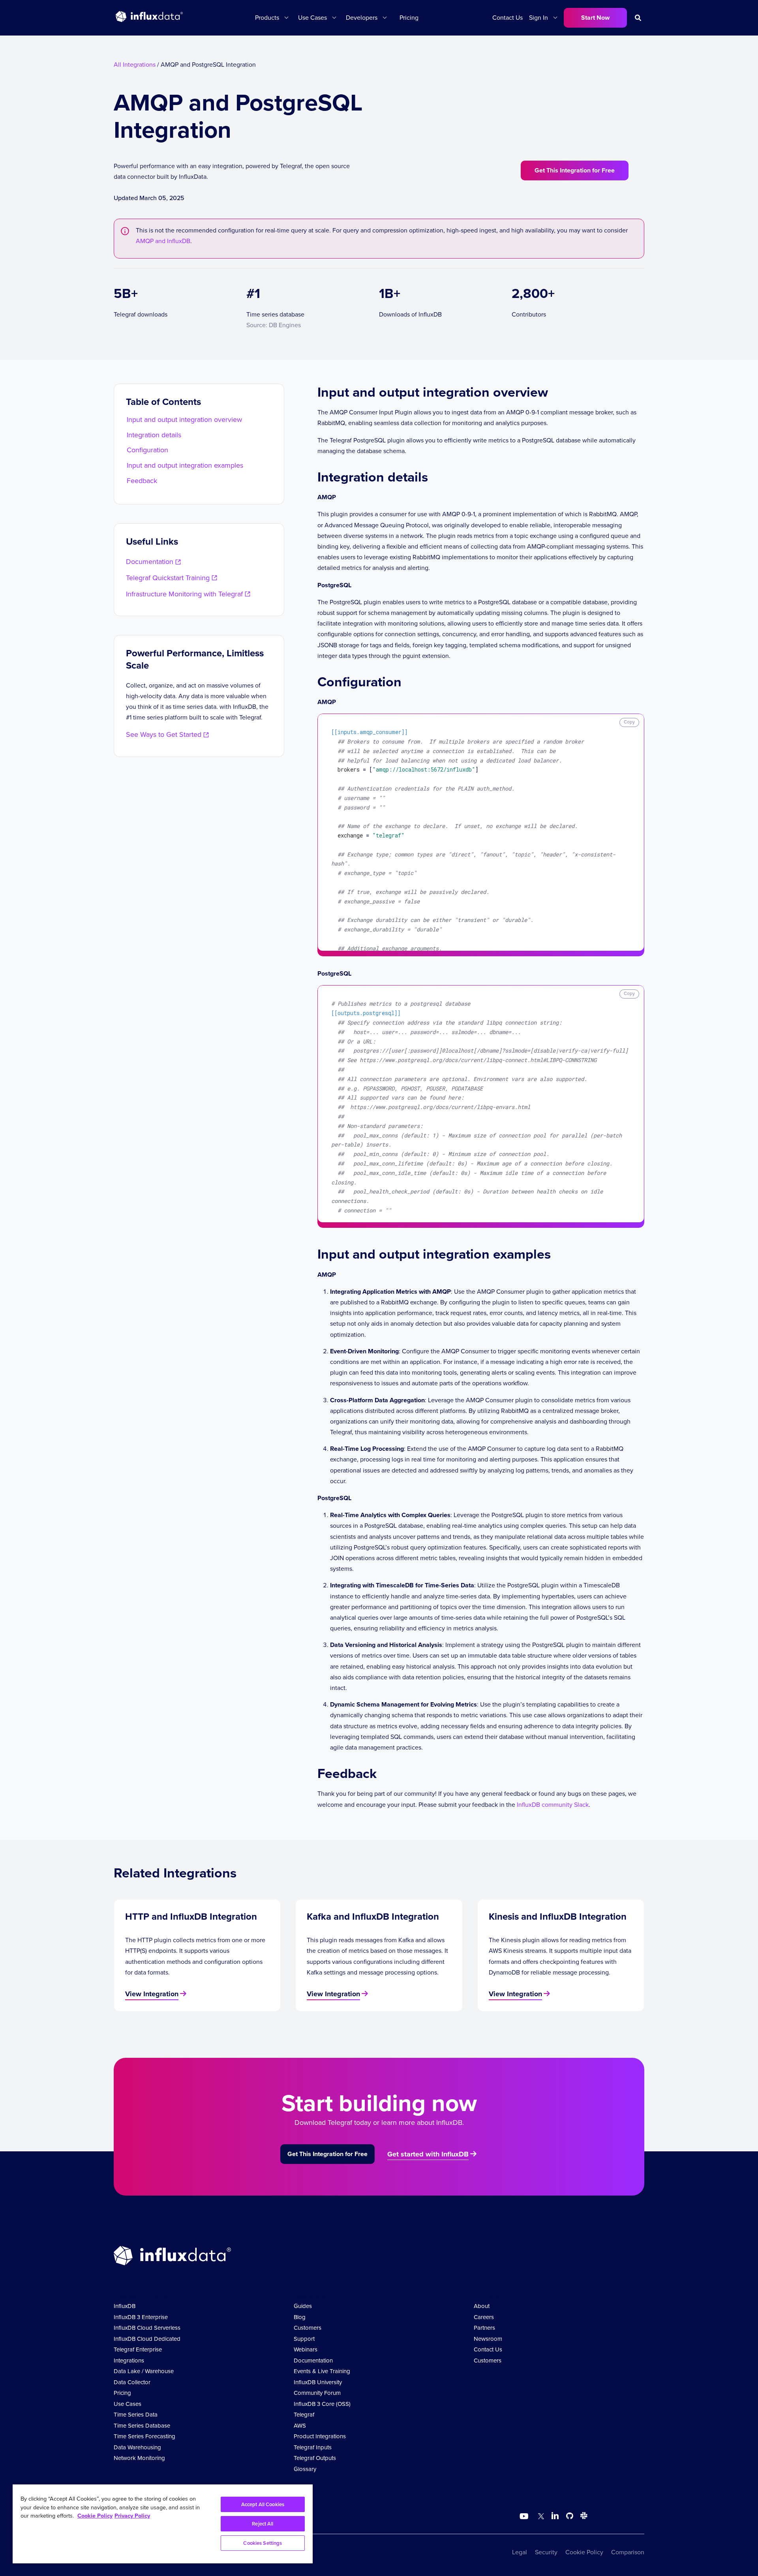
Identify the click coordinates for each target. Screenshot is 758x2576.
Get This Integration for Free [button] (575, 170)
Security (546, 2552)
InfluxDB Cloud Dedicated (147, 2339)
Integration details (154, 435)
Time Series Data (136, 2415)
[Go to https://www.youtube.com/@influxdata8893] (525, 2516)
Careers (484, 2317)
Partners (484, 2328)
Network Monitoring (139, 2458)
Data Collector (132, 2382)
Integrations (129, 2361)
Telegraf (304, 2415)
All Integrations (135, 65)
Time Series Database (142, 2426)
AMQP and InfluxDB (163, 241)
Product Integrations (320, 2436)
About (482, 2306)
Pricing (409, 18)
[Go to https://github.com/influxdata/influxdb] (570, 2517)
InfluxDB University (318, 2382)
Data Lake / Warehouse (144, 2371)
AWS (300, 2426)
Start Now (595, 18)
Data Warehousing (137, 2447)
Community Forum (317, 2393)
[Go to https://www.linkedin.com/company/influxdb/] (555, 2516)
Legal (520, 2552)
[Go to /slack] (582, 2517)
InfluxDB (125, 2306)
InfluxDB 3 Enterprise (141, 2317)
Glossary (305, 2469)
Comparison (628, 2552)
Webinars (306, 2349)
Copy (629, 722)
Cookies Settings (263, 2543)
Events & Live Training (322, 2371)
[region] (163, 2524)
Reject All (263, 2524)
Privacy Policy (132, 2516)
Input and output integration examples (185, 465)
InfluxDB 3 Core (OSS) (322, 2404)
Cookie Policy (584, 2552)
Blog (300, 2317)
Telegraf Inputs (313, 2447)
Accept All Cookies (263, 2504)
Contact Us (508, 18)
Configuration (147, 450)
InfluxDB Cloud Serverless (147, 2328)
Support (304, 2339)
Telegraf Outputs (315, 2458)
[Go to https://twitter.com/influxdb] (539, 2517)
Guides (303, 2306)
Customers (308, 2328)
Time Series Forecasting (144, 2436)
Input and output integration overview (184, 420)
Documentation (313, 2361)
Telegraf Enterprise (138, 2349)
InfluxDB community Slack (553, 1805)
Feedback (142, 481)
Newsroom (488, 2339)
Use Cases (128, 2404)
